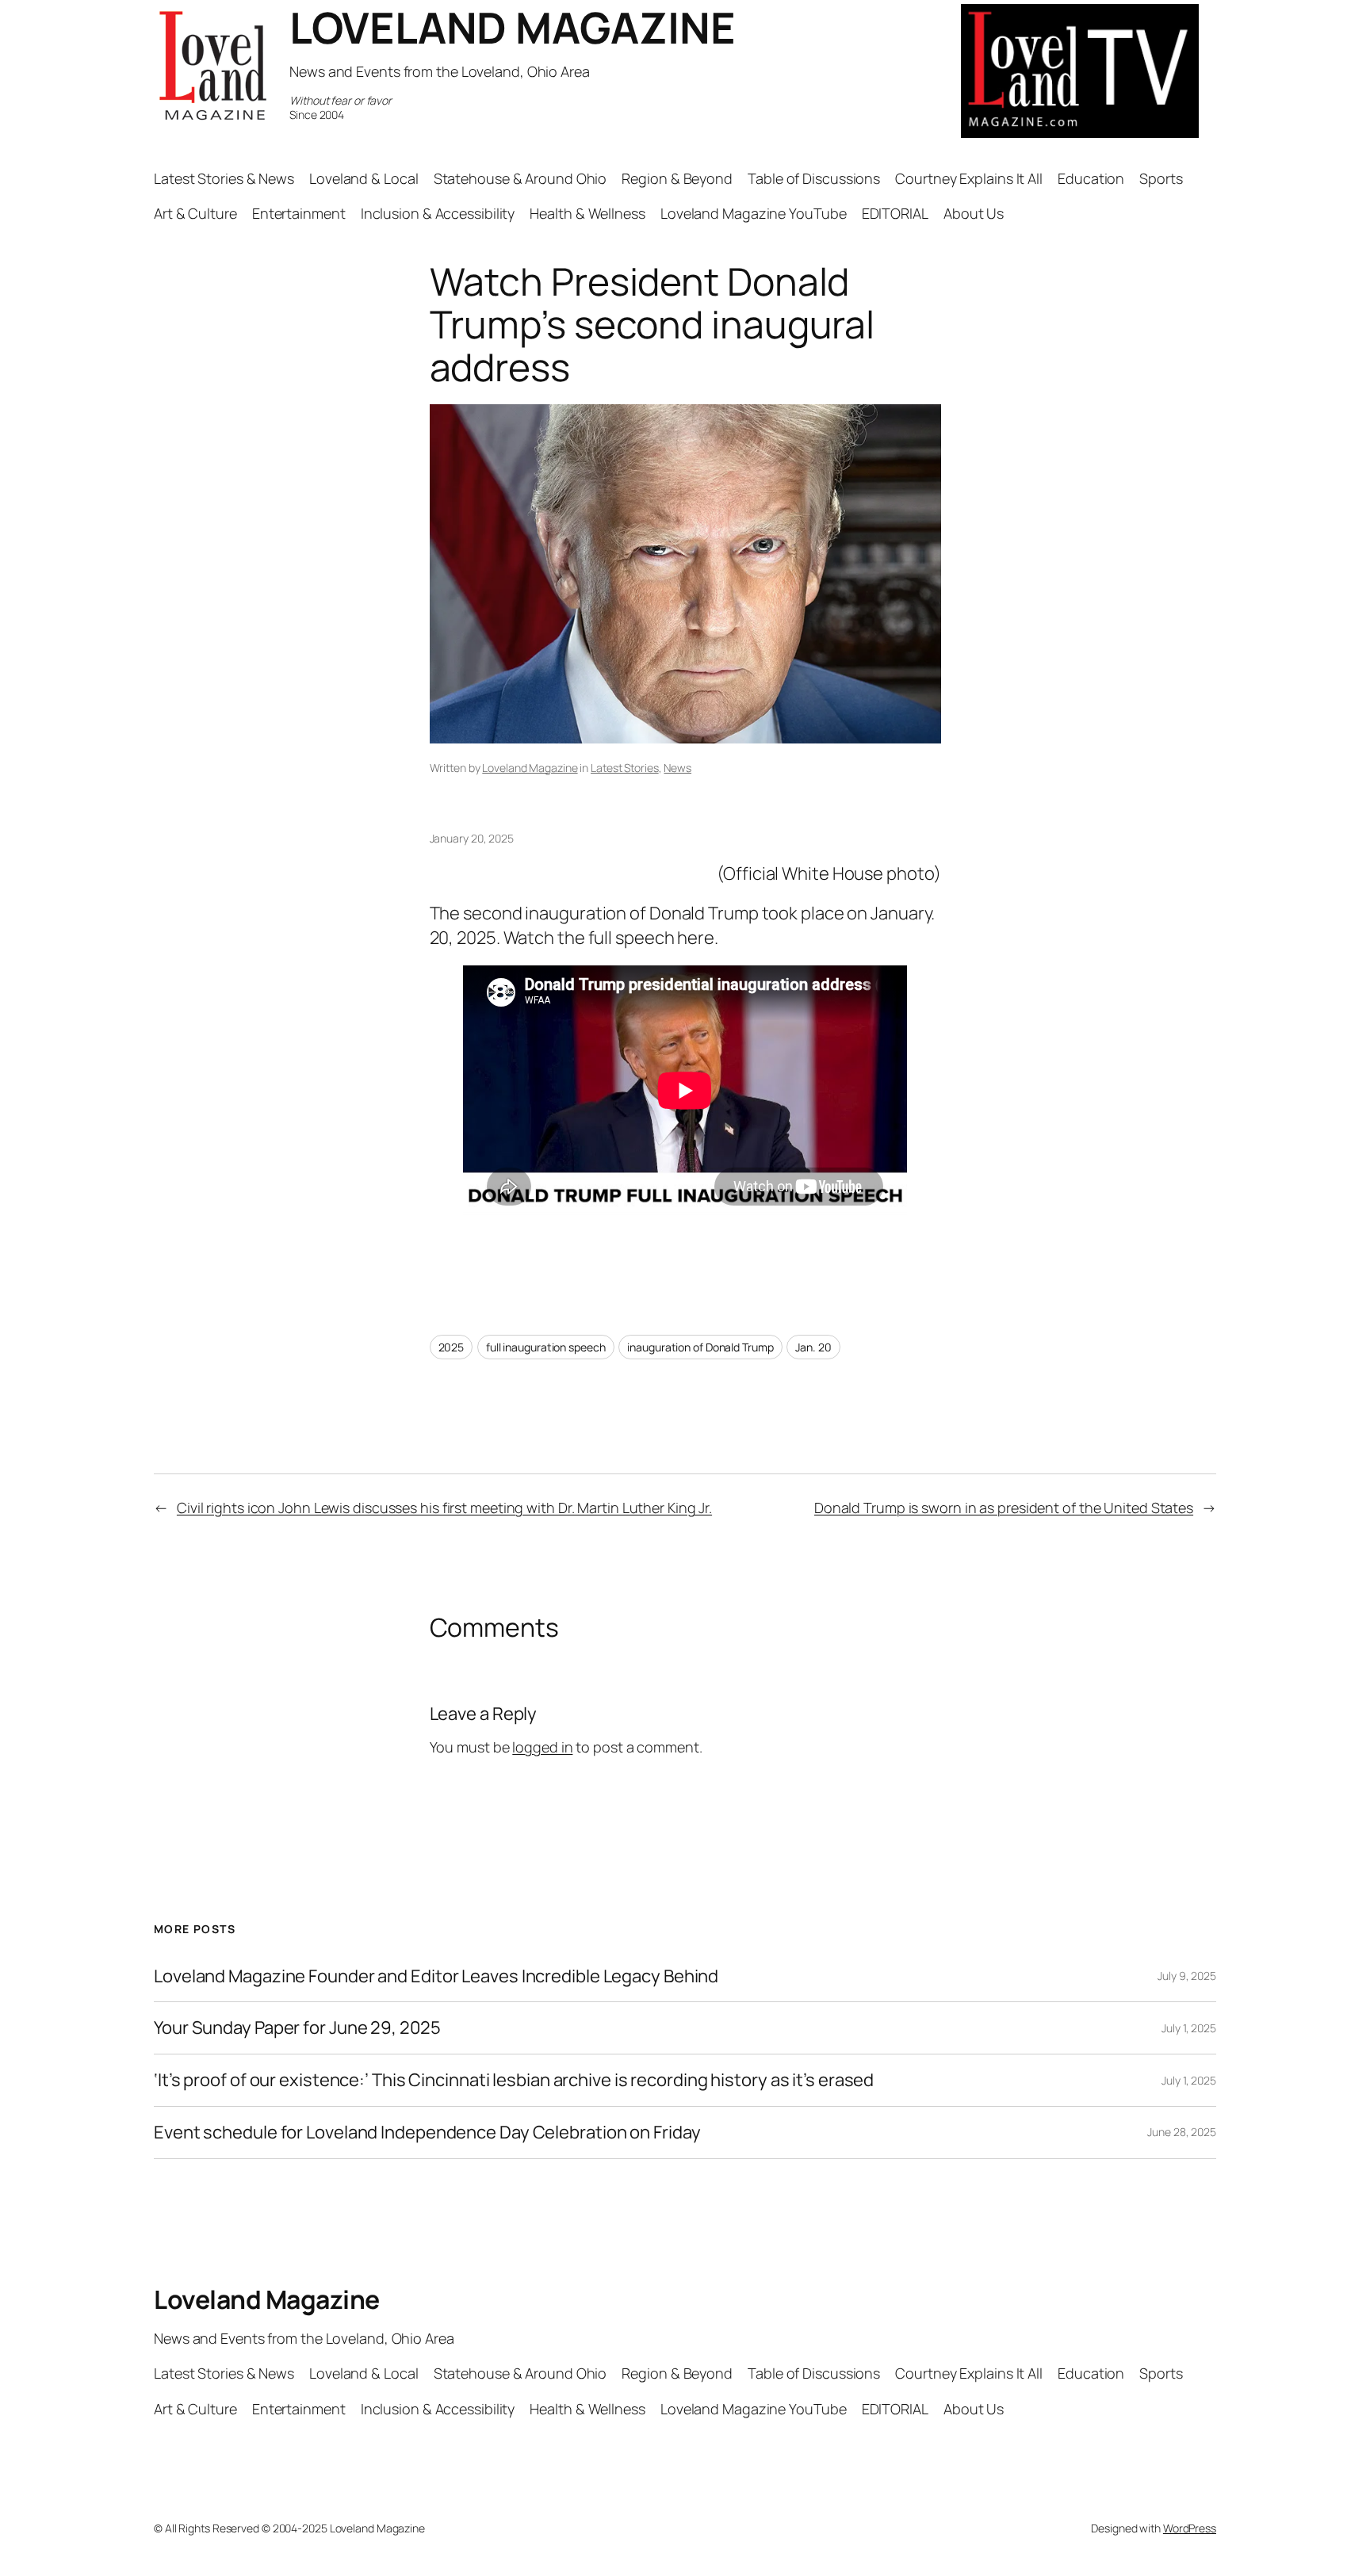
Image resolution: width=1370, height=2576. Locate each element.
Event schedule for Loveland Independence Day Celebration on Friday (427, 2133)
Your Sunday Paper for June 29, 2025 (297, 2028)
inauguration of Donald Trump (700, 1347)
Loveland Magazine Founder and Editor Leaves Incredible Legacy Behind (436, 1976)
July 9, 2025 (1187, 1976)
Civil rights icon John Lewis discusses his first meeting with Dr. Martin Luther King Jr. (444, 1508)
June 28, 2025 (1182, 2132)
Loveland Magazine (530, 768)
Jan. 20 (813, 1347)
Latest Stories (625, 768)
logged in (542, 1747)
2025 (452, 1347)
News (677, 768)
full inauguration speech (546, 1347)
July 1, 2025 (1189, 2028)
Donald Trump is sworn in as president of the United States (1004, 1508)
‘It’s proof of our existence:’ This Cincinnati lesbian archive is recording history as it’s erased (514, 2080)
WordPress (1190, 2528)
